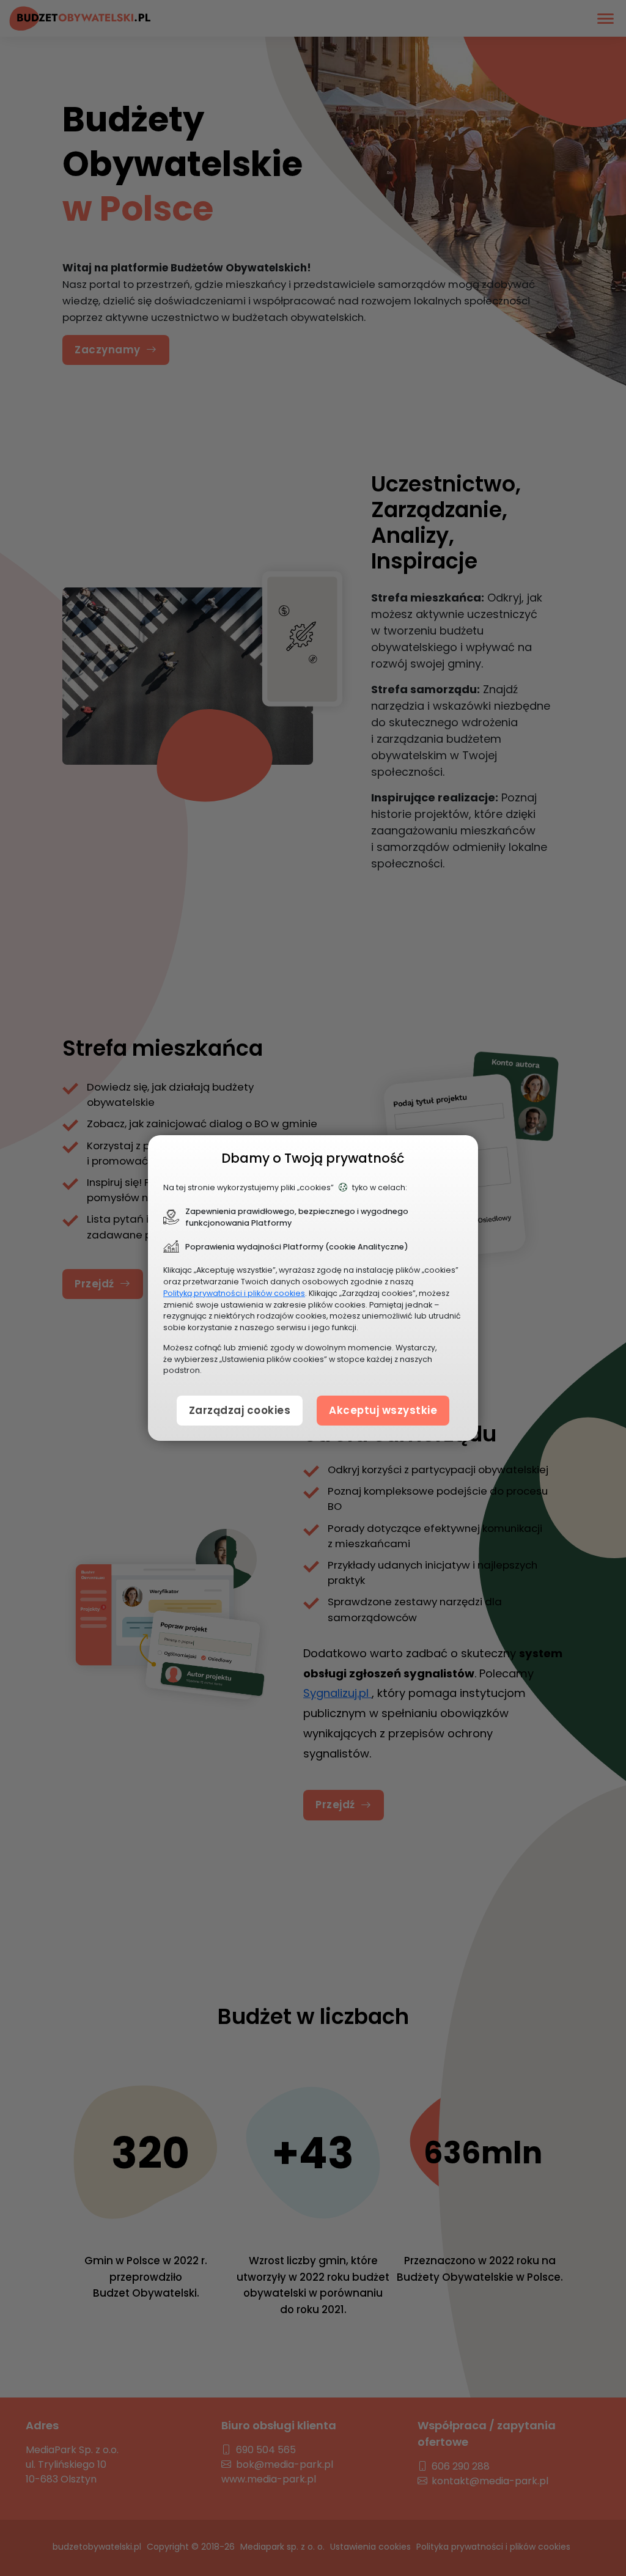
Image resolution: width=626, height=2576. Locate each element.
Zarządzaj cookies (240, 1410)
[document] (313, 1288)
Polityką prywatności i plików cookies (234, 1293)
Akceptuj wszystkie (383, 1410)
